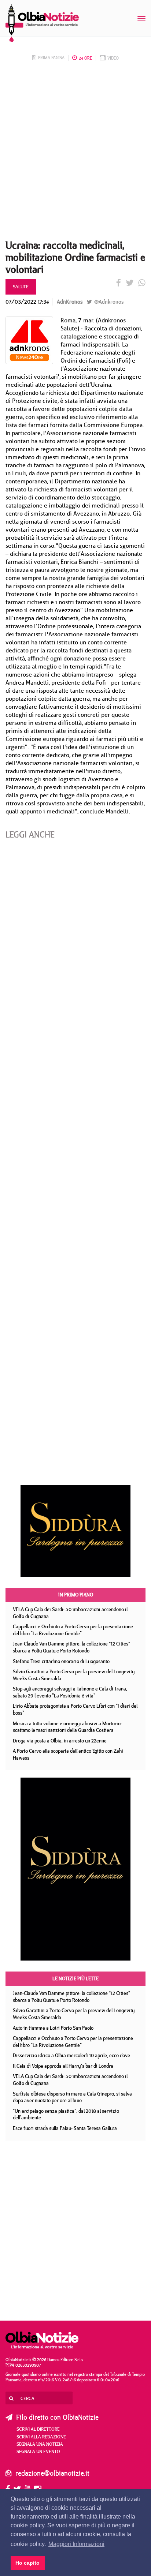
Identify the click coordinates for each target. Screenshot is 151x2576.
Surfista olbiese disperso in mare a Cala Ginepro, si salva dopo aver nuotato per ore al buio (72, 2097)
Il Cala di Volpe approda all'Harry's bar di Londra (63, 2066)
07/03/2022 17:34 (27, 302)
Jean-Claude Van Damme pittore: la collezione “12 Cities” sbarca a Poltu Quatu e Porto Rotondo (71, 1647)
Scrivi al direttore (38, 2429)
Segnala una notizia (40, 2444)
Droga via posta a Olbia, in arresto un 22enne (60, 1741)
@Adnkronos (108, 302)
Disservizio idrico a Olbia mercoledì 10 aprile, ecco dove (71, 2055)
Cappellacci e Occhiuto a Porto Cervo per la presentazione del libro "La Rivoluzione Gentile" (73, 1630)
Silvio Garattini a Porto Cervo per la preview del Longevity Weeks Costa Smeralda (74, 1675)
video (113, 58)
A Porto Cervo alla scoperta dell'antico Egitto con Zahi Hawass (68, 1754)
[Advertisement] (75, 153)
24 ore (85, 58)
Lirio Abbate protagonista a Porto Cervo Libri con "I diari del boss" (75, 1709)
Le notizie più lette (75, 1978)
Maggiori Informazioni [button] (76, 2544)
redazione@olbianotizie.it (52, 2473)
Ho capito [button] (27, 2563)
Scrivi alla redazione (41, 2437)
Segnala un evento (38, 2451)
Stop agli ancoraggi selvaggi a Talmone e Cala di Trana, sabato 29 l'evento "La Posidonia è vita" (70, 1692)
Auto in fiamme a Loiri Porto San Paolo (53, 2028)
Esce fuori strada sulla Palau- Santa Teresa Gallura (65, 2128)
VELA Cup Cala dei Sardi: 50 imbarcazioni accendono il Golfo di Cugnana (70, 1613)
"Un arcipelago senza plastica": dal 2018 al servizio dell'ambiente (66, 2114)
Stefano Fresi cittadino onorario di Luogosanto (61, 1661)
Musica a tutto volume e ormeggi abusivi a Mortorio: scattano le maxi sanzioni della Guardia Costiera (67, 1727)
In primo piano (76, 1595)
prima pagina (51, 58)
